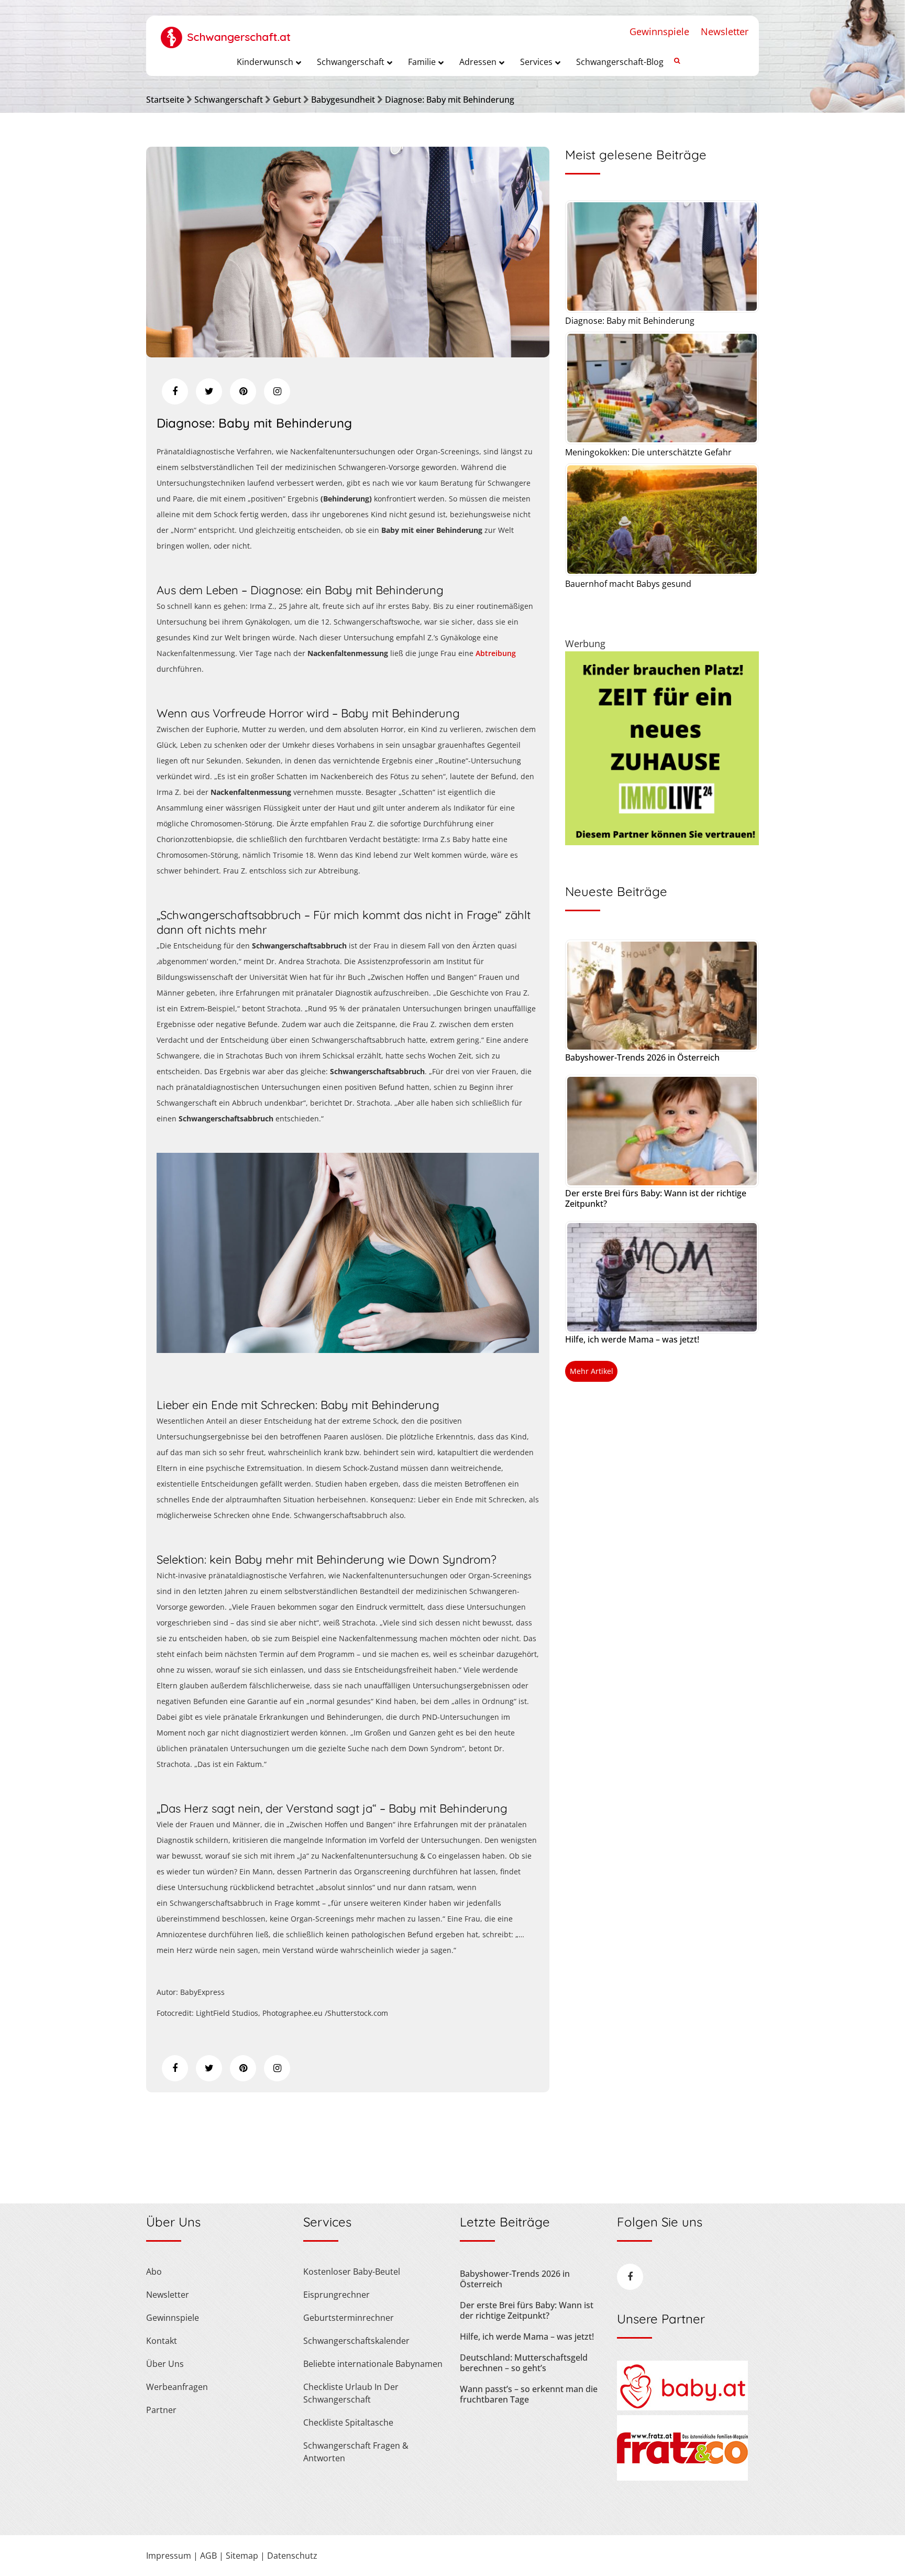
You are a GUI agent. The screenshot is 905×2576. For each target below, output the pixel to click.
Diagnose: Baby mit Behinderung (450, 100)
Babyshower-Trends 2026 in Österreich (642, 1057)
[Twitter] (209, 391)
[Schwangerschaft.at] (226, 32)
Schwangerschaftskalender (356, 2341)
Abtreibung (496, 653)
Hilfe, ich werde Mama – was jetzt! (632, 1339)
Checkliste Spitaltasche (348, 2422)
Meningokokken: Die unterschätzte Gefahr (648, 452)
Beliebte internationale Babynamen (373, 2364)
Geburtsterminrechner (349, 2318)
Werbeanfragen (177, 2387)
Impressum (169, 2556)
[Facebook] (175, 391)
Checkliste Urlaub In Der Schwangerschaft (351, 2393)
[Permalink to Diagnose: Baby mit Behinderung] (348, 354)
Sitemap (242, 2556)
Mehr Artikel (592, 1371)
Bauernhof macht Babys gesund (628, 584)
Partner (161, 2410)
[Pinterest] (243, 391)
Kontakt (162, 2341)
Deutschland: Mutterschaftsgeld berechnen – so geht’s (524, 2363)
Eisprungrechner (336, 2295)
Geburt (287, 100)
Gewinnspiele (659, 31)
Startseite (165, 100)
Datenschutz (292, 2556)
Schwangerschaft (229, 100)
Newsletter (725, 31)
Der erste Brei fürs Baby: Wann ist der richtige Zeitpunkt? (656, 1198)
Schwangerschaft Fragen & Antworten (356, 2452)
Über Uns (165, 2364)
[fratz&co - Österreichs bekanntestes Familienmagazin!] (682, 2477)
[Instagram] (277, 391)
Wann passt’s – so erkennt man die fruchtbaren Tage (529, 2394)
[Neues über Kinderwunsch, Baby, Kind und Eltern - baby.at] (682, 2407)
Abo (154, 2272)
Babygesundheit (343, 100)
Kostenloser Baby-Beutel (352, 2272)
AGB (208, 2556)
